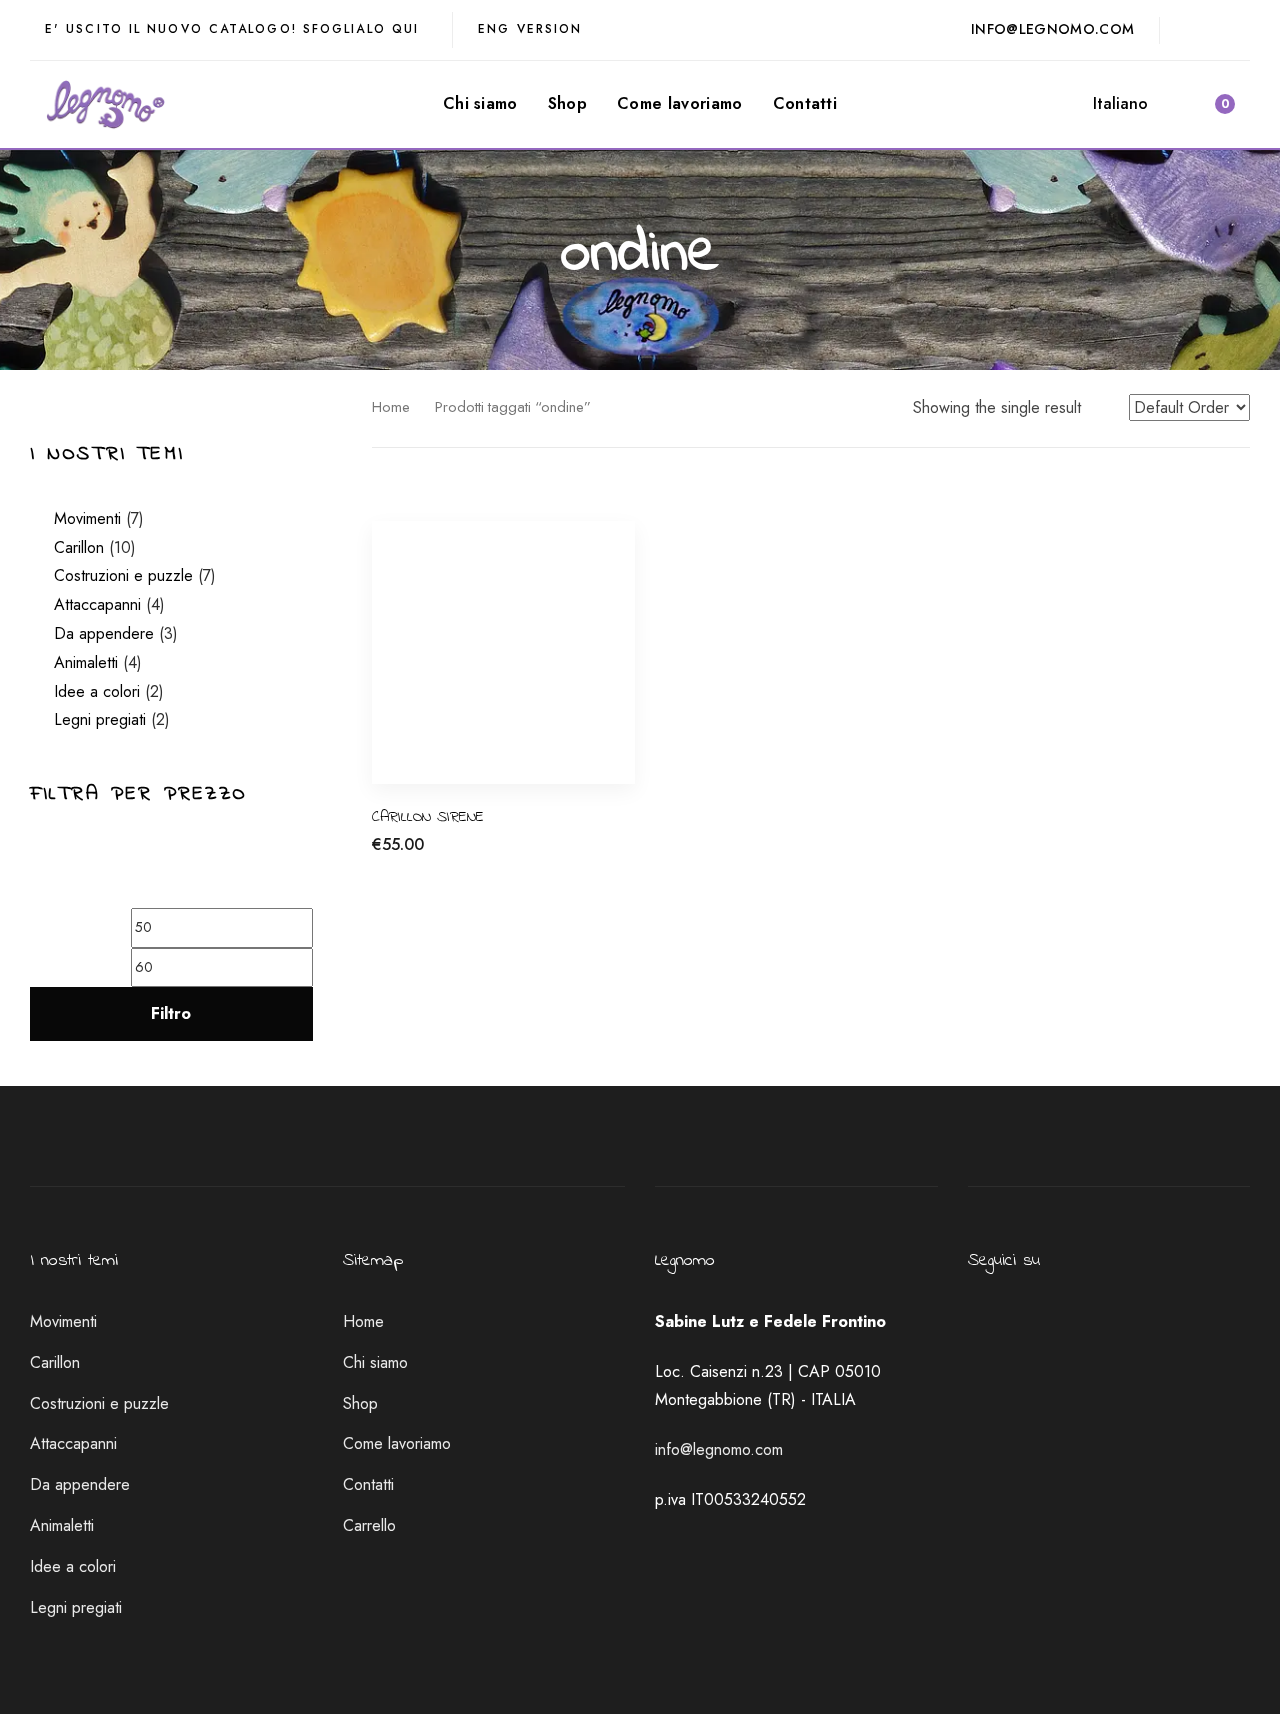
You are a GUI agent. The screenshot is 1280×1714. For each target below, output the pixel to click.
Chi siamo (375, 1362)
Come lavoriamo (397, 1443)
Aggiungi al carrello (437, 855)
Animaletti (86, 662)
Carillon (79, 547)
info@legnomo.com (719, 1449)
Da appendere (104, 633)
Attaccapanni (97, 604)
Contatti (368, 1484)
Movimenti (87, 518)
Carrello (369, 1525)
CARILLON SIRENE (428, 817)
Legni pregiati (100, 719)
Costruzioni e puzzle (123, 575)
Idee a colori (97, 691)
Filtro (171, 1013)
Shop (360, 1403)
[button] (1129, 104)
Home (391, 407)
